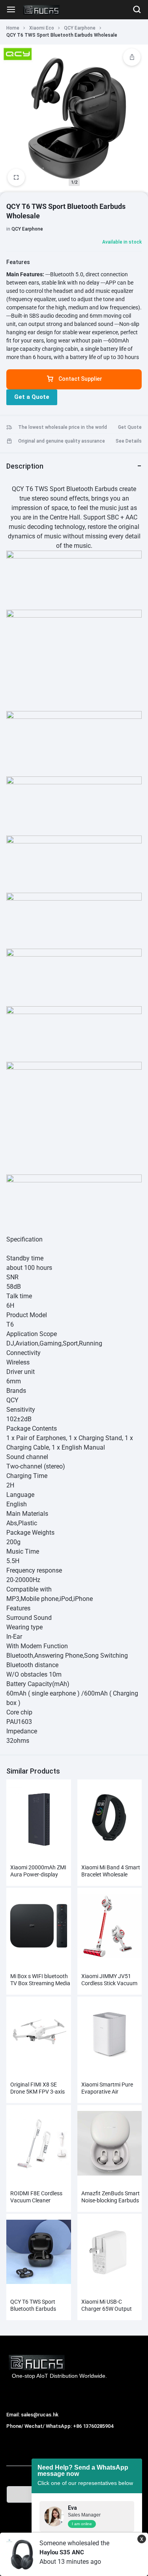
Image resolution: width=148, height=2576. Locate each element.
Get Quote (130, 427)
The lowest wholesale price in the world (63, 427)
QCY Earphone (80, 28)
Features (18, 262)
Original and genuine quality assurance (62, 441)
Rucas (15, 2435)
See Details (129, 441)
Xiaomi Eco (42, 28)
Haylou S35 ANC (62, 2552)
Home (13, 28)
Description (25, 466)
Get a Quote (32, 397)
